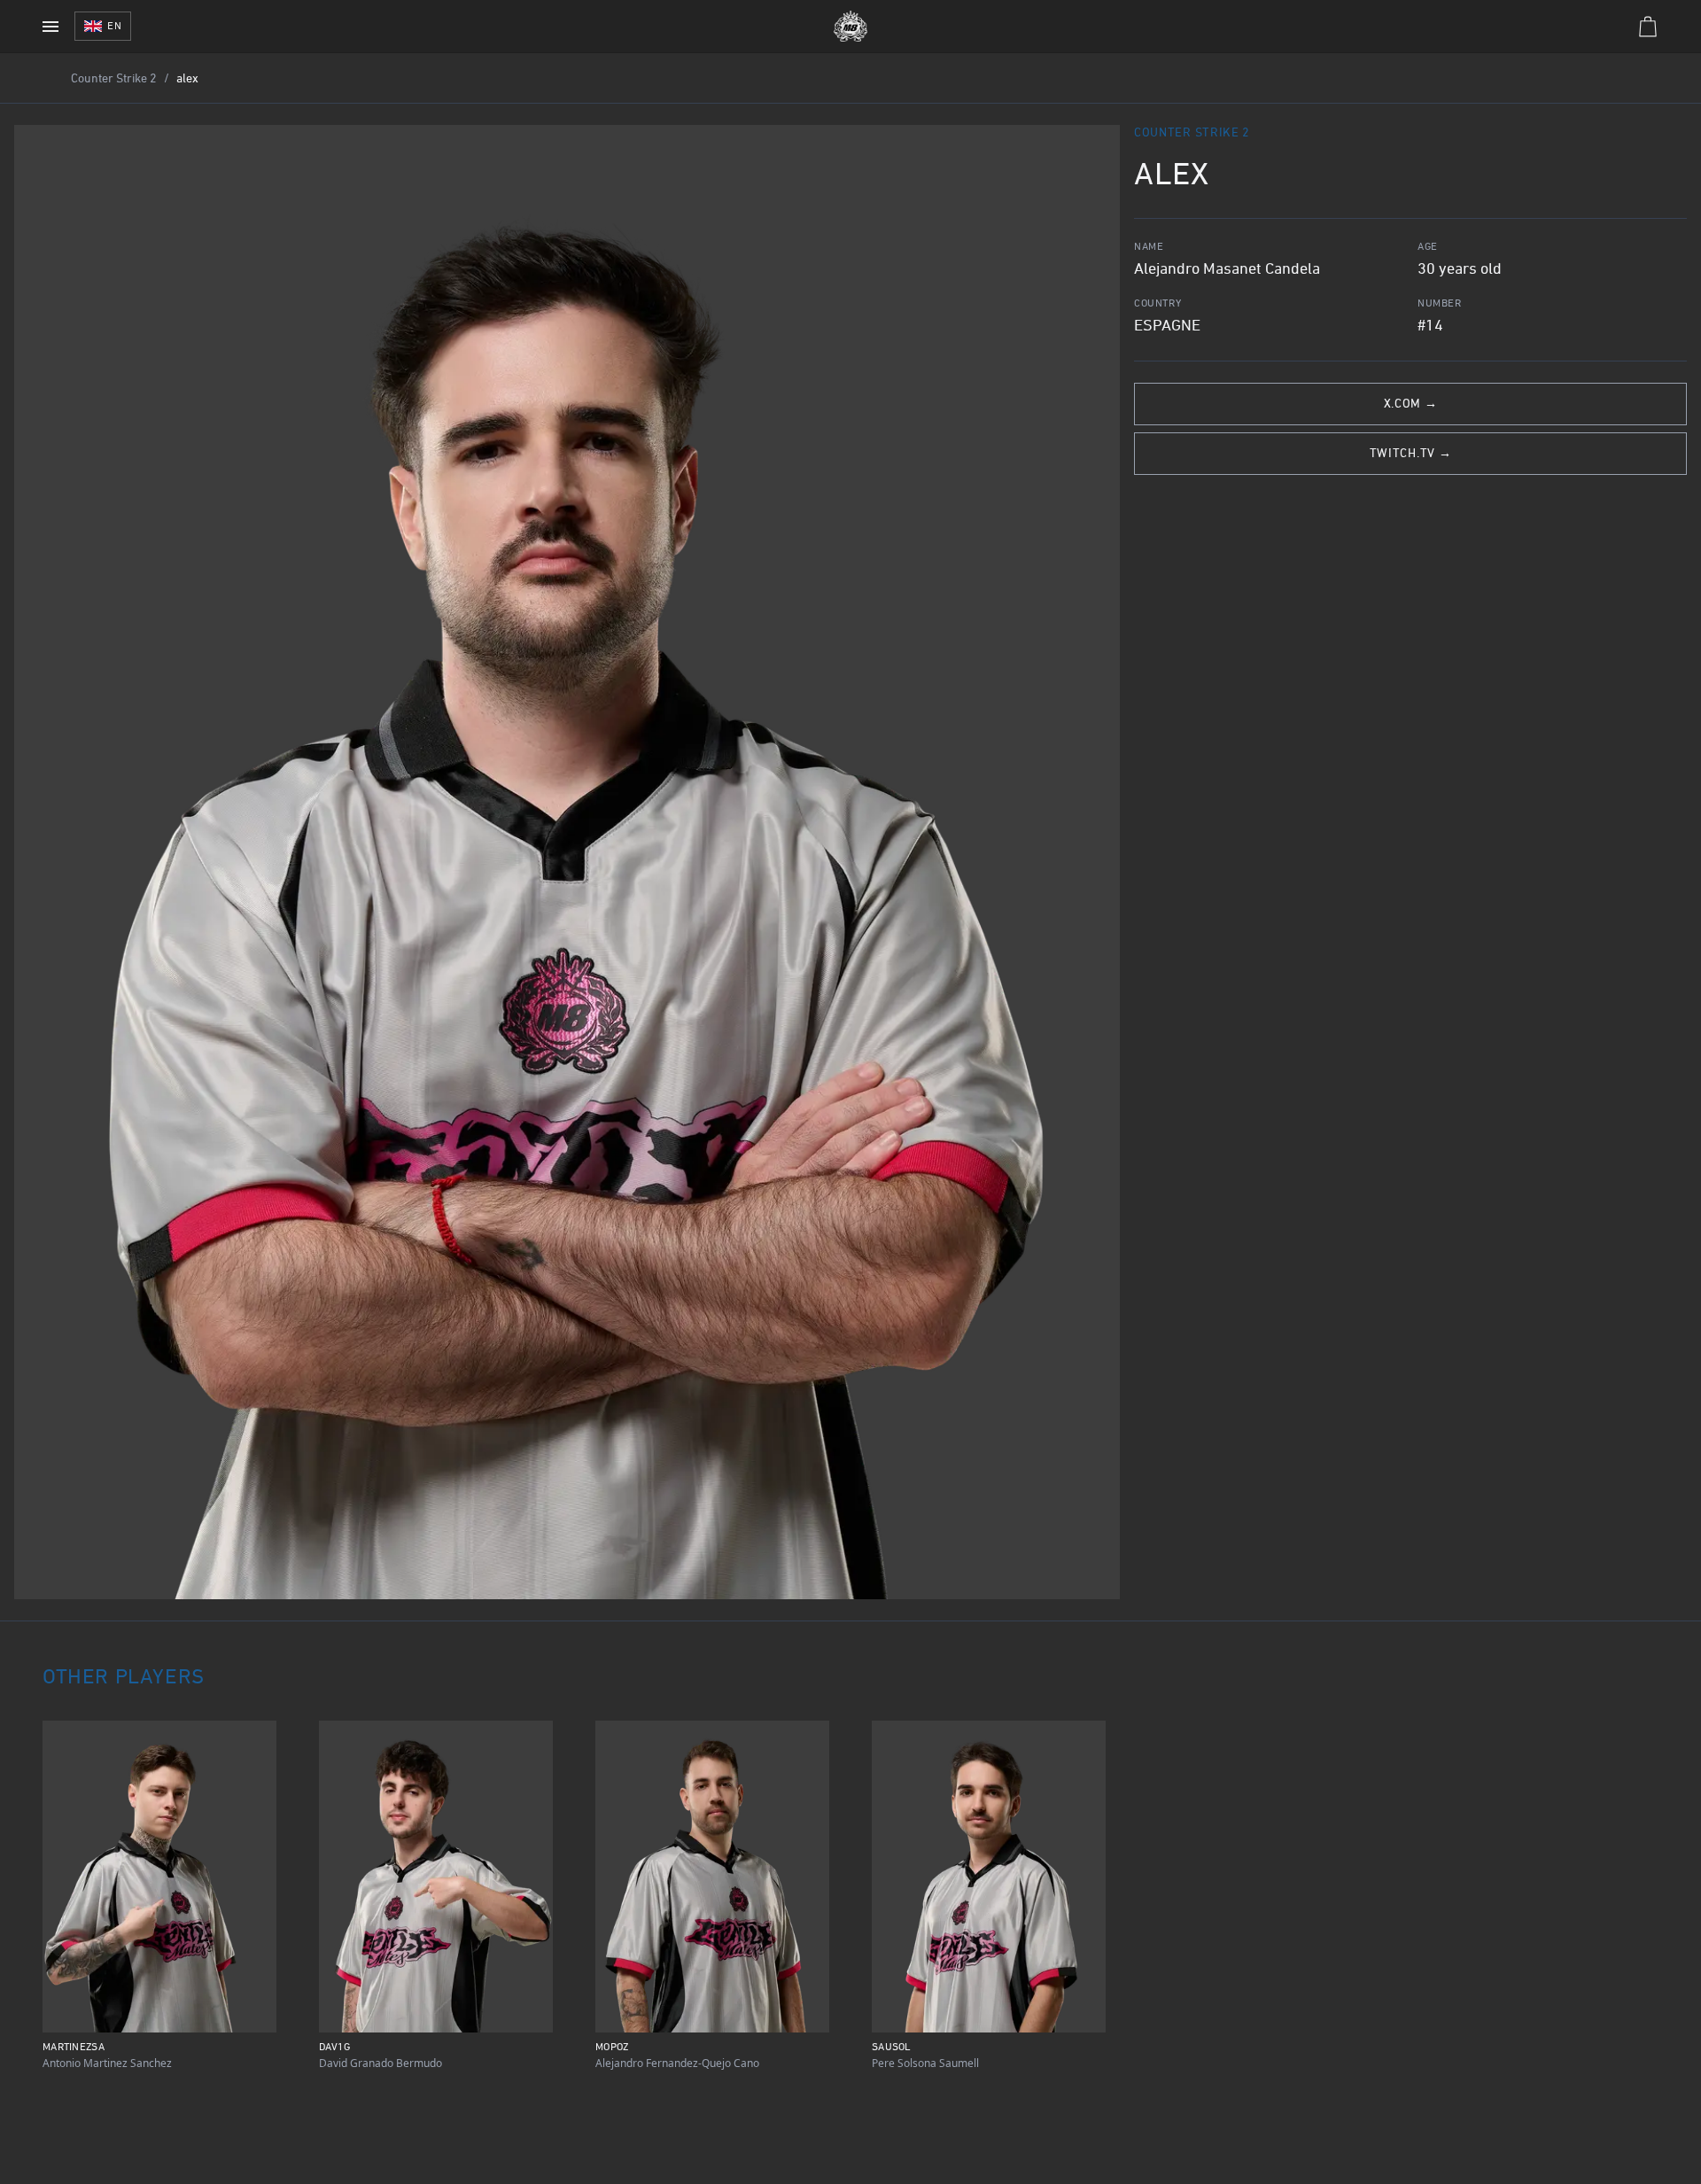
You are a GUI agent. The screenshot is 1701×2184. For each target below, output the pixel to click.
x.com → (1411, 404)
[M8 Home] (850, 27)
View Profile (159, 2012)
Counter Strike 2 (114, 79)
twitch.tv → (1411, 454)
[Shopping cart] (1648, 27)
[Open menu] (50, 27)
